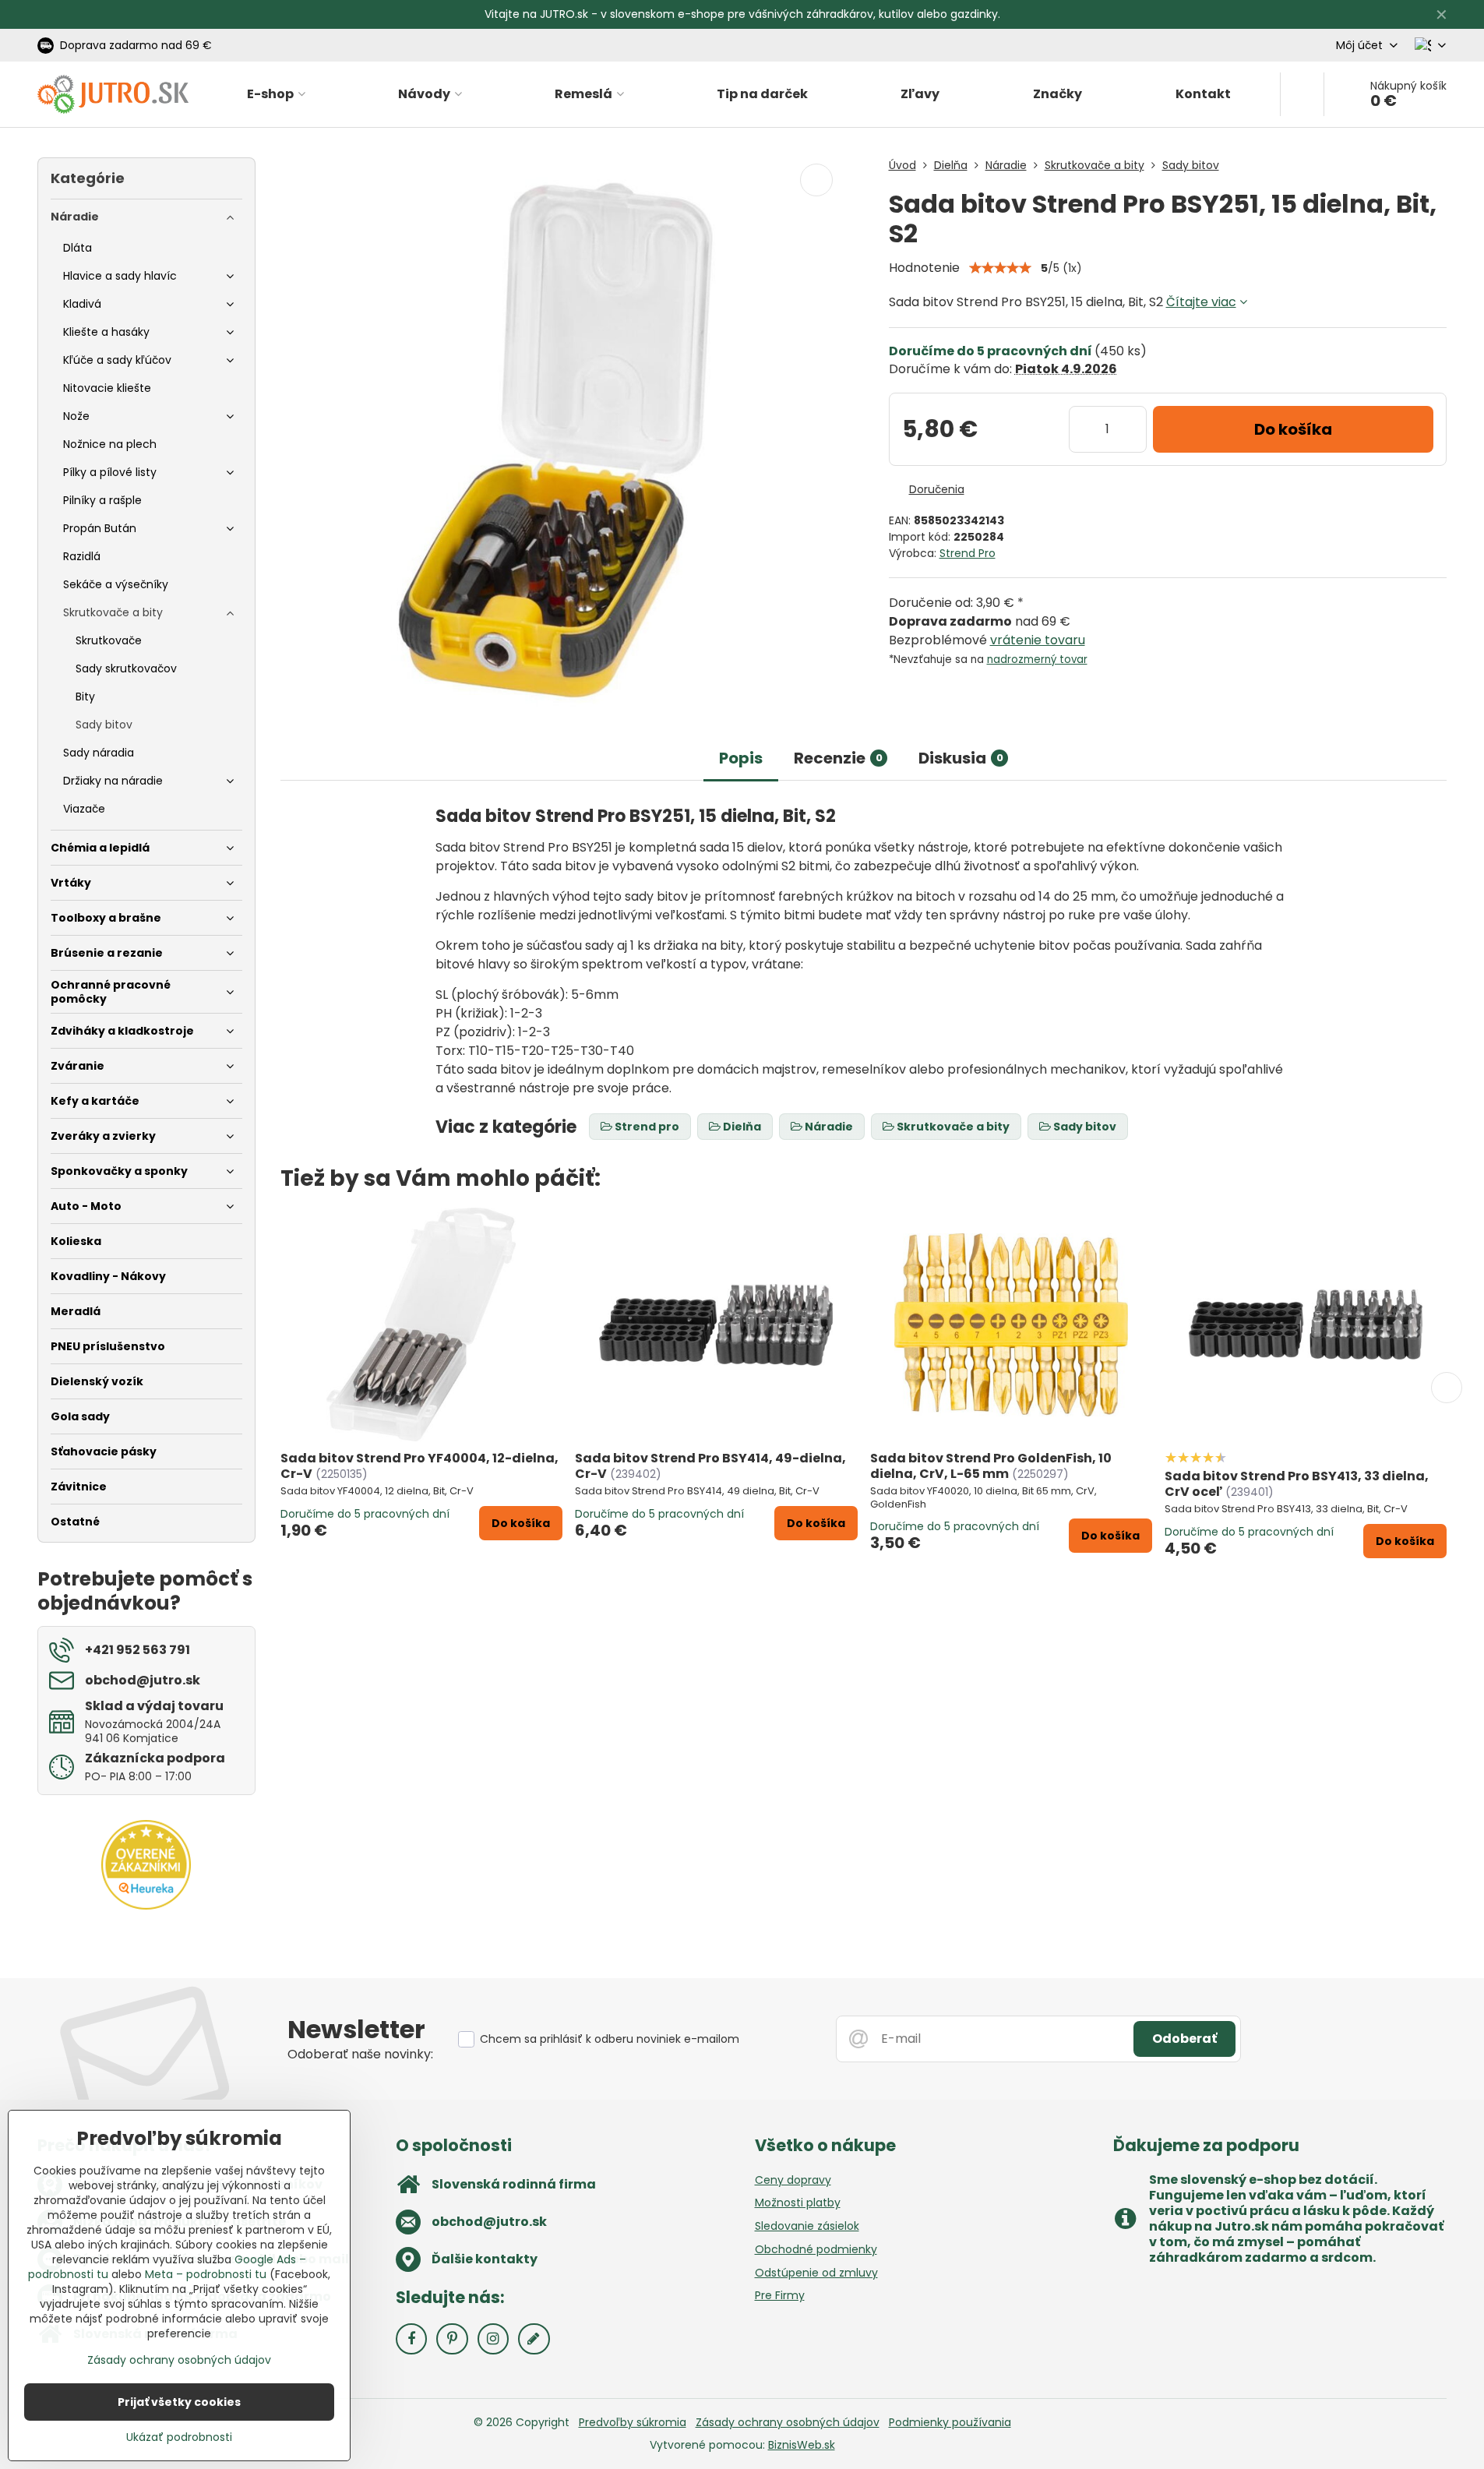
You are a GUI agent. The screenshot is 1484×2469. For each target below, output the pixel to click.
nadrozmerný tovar (1037, 660)
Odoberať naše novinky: (360, 2054)
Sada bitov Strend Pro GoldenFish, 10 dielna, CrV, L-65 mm (991, 1466)
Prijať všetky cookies (179, 2402)
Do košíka (1293, 429)
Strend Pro (968, 553)
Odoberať (1184, 2039)
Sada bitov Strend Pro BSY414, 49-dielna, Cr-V (710, 1466)
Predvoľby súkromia (633, 2422)
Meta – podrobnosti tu (206, 2274)
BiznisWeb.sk (802, 2445)
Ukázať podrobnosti (179, 2437)
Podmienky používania (950, 2422)
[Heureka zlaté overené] (146, 1906)
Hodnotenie (924, 268)
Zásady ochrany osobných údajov (788, 2422)
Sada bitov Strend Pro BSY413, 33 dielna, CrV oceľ (1297, 1484)
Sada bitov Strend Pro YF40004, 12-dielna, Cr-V (419, 1466)
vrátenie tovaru (1038, 640)
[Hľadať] (1302, 94)
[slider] (1000, 268)
